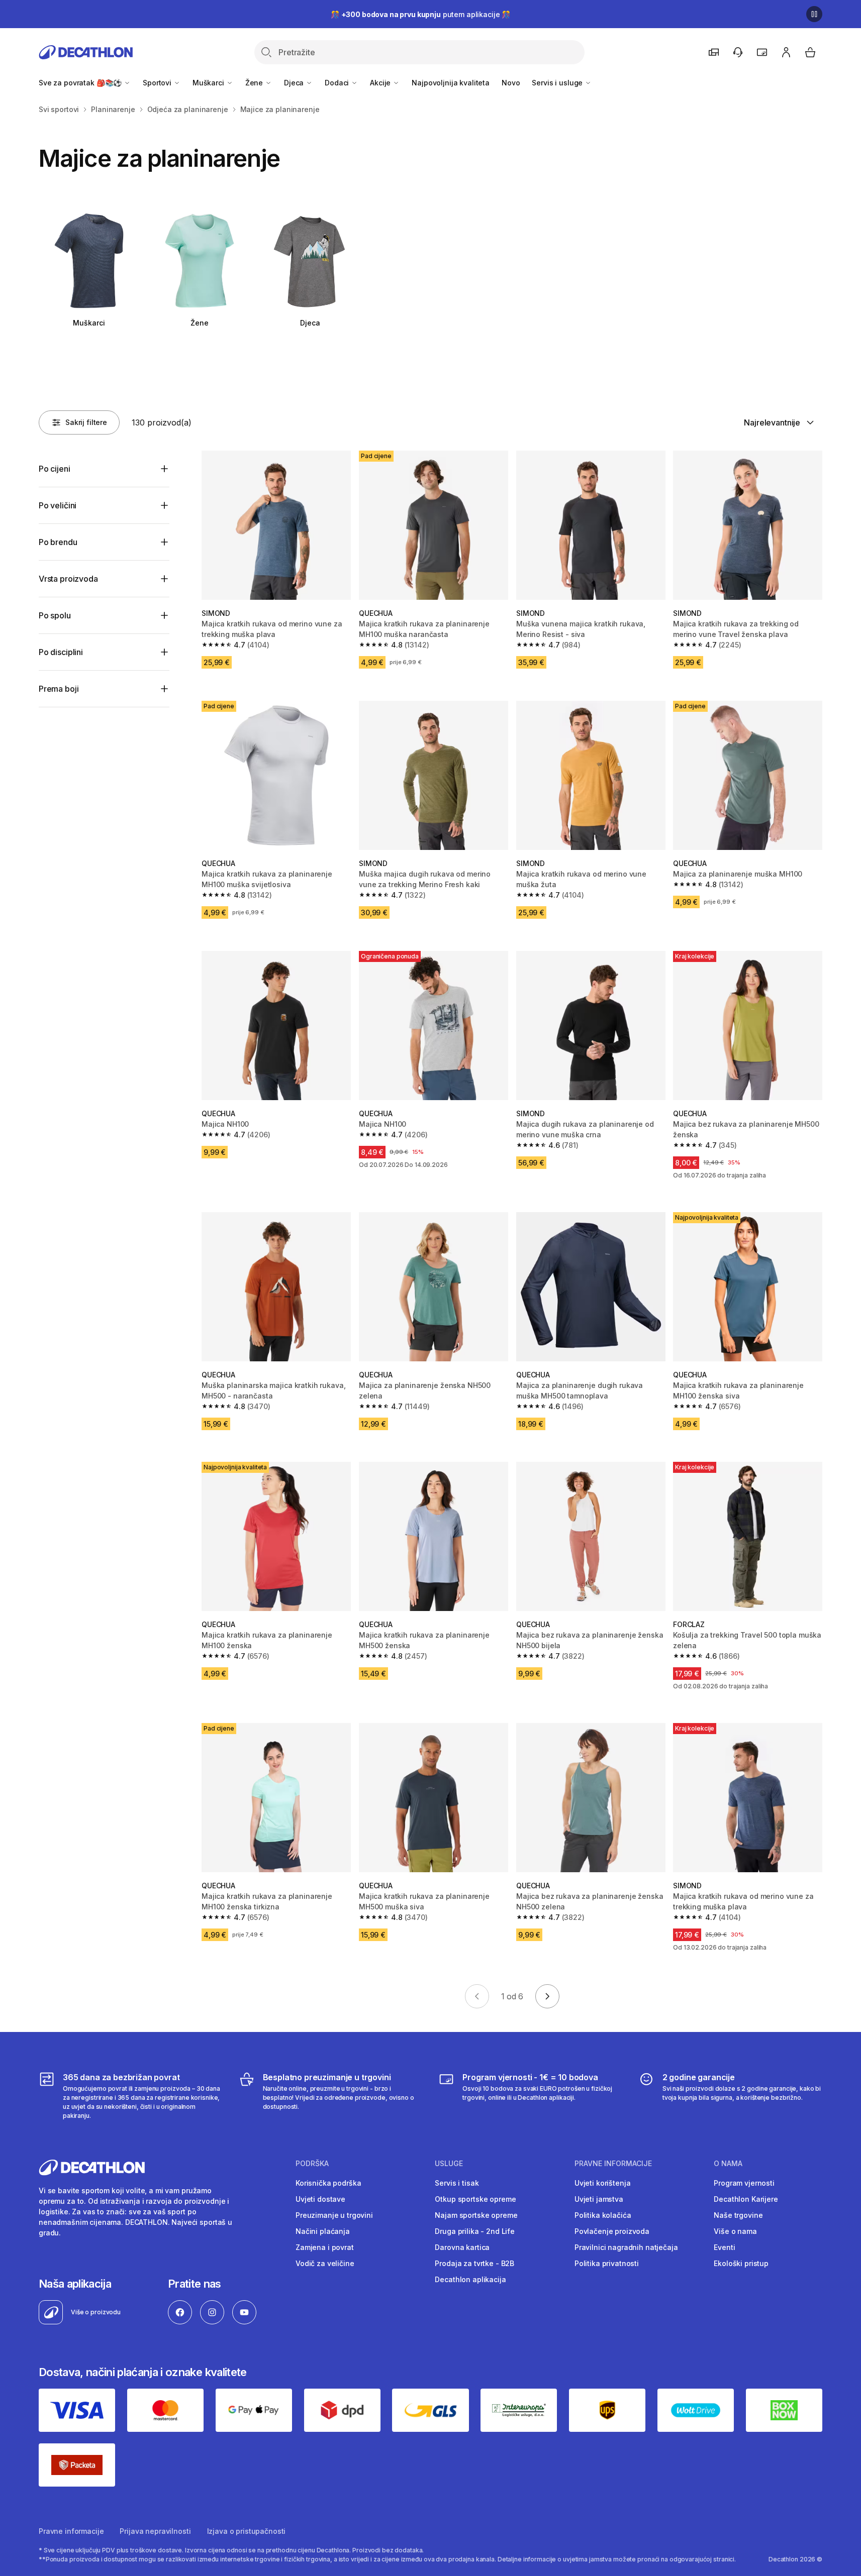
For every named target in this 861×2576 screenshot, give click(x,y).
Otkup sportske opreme (475, 2199)
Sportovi (158, 83)
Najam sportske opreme (476, 2215)
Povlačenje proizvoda (612, 2231)
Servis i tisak (457, 2183)
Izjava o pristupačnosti (247, 2531)
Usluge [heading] (449, 2164)
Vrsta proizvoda (68, 579)
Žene (255, 83)
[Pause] (814, 14)
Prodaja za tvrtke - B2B (474, 2263)
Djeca (295, 83)
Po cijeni (55, 469)
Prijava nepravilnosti (155, 2531)
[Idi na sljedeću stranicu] (547, 1996)
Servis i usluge (558, 83)
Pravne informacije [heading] (613, 2164)
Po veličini (58, 505)
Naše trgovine (738, 2215)
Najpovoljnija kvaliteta (451, 83)
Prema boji (59, 689)
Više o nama (735, 2231)
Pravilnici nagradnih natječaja (626, 2247)
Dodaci (338, 83)
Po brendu (58, 542)
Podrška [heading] (312, 2164)
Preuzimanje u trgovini (334, 2215)
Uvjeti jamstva (599, 2199)
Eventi (724, 2247)
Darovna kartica (462, 2247)
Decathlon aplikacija (470, 2279)
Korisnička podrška (328, 2183)
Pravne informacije (71, 2531)
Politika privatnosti (607, 2263)
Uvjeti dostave (320, 2199)
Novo (511, 83)
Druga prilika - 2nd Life (475, 2231)
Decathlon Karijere (746, 2199)
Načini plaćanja (323, 2231)
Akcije (381, 83)
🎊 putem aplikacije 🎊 (420, 14)
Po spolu (55, 615)
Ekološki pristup (741, 2263)
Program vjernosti (744, 2183)
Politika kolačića (603, 2215)
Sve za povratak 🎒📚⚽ (81, 83)
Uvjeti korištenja (603, 2183)
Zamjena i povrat (325, 2247)
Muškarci (209, 83)
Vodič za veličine (325, 2263)
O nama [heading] (728, 2164)
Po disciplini (61, 652)
